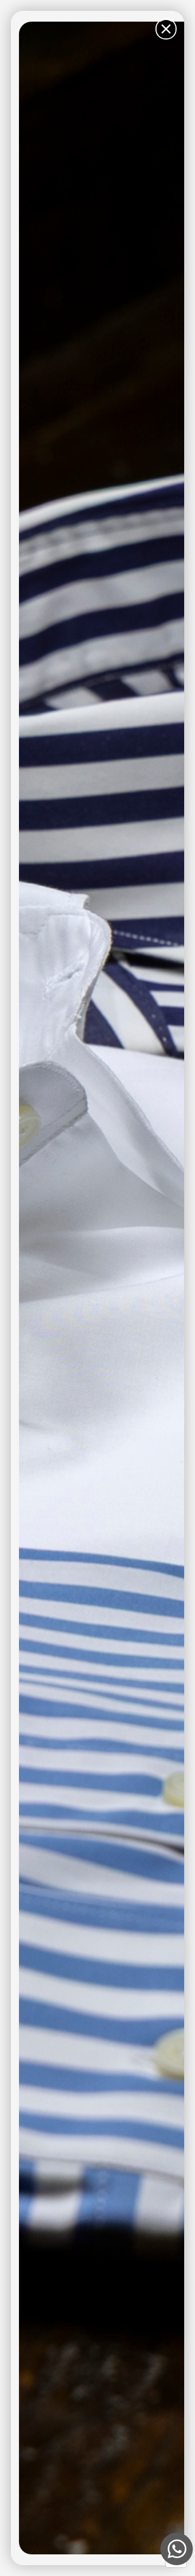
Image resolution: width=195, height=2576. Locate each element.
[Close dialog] (166, 29)
